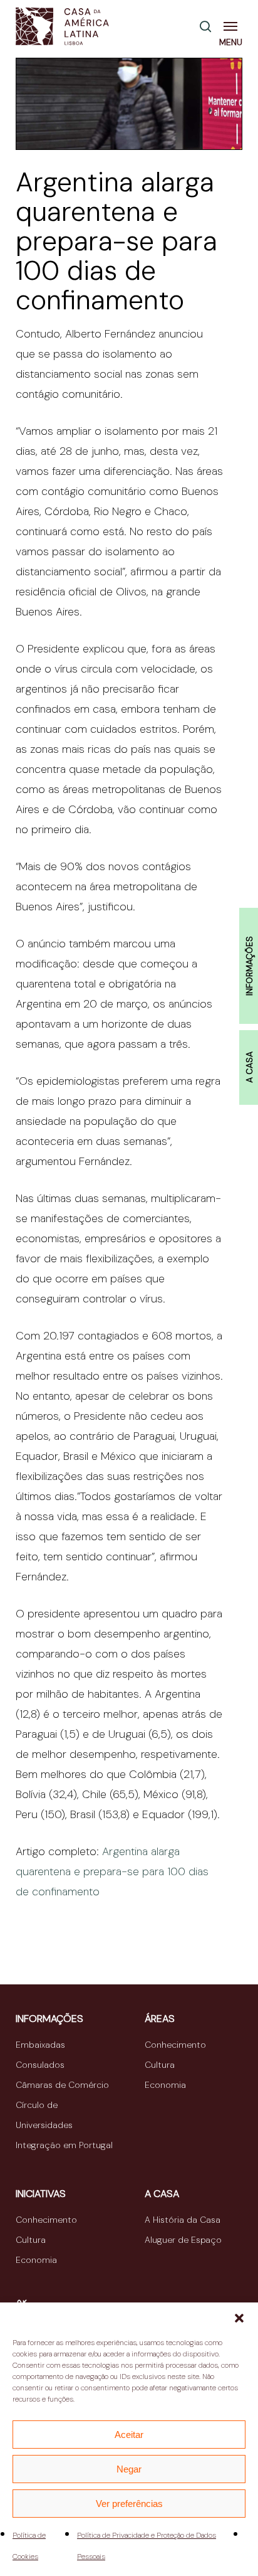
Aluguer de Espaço (183, 2240)
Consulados (40, 2065)
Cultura (160, 2065)
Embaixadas (40, 2045)
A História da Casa (183, 2220)
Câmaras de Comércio (62, 2085)
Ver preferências (129, 2504)
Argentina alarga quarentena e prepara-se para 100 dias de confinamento (112, 1871)
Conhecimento (175, 2045)
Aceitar (129, 2435)
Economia (165, 2085)
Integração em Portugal (64, 2145)
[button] (239, 2318)
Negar (129, 2469)
